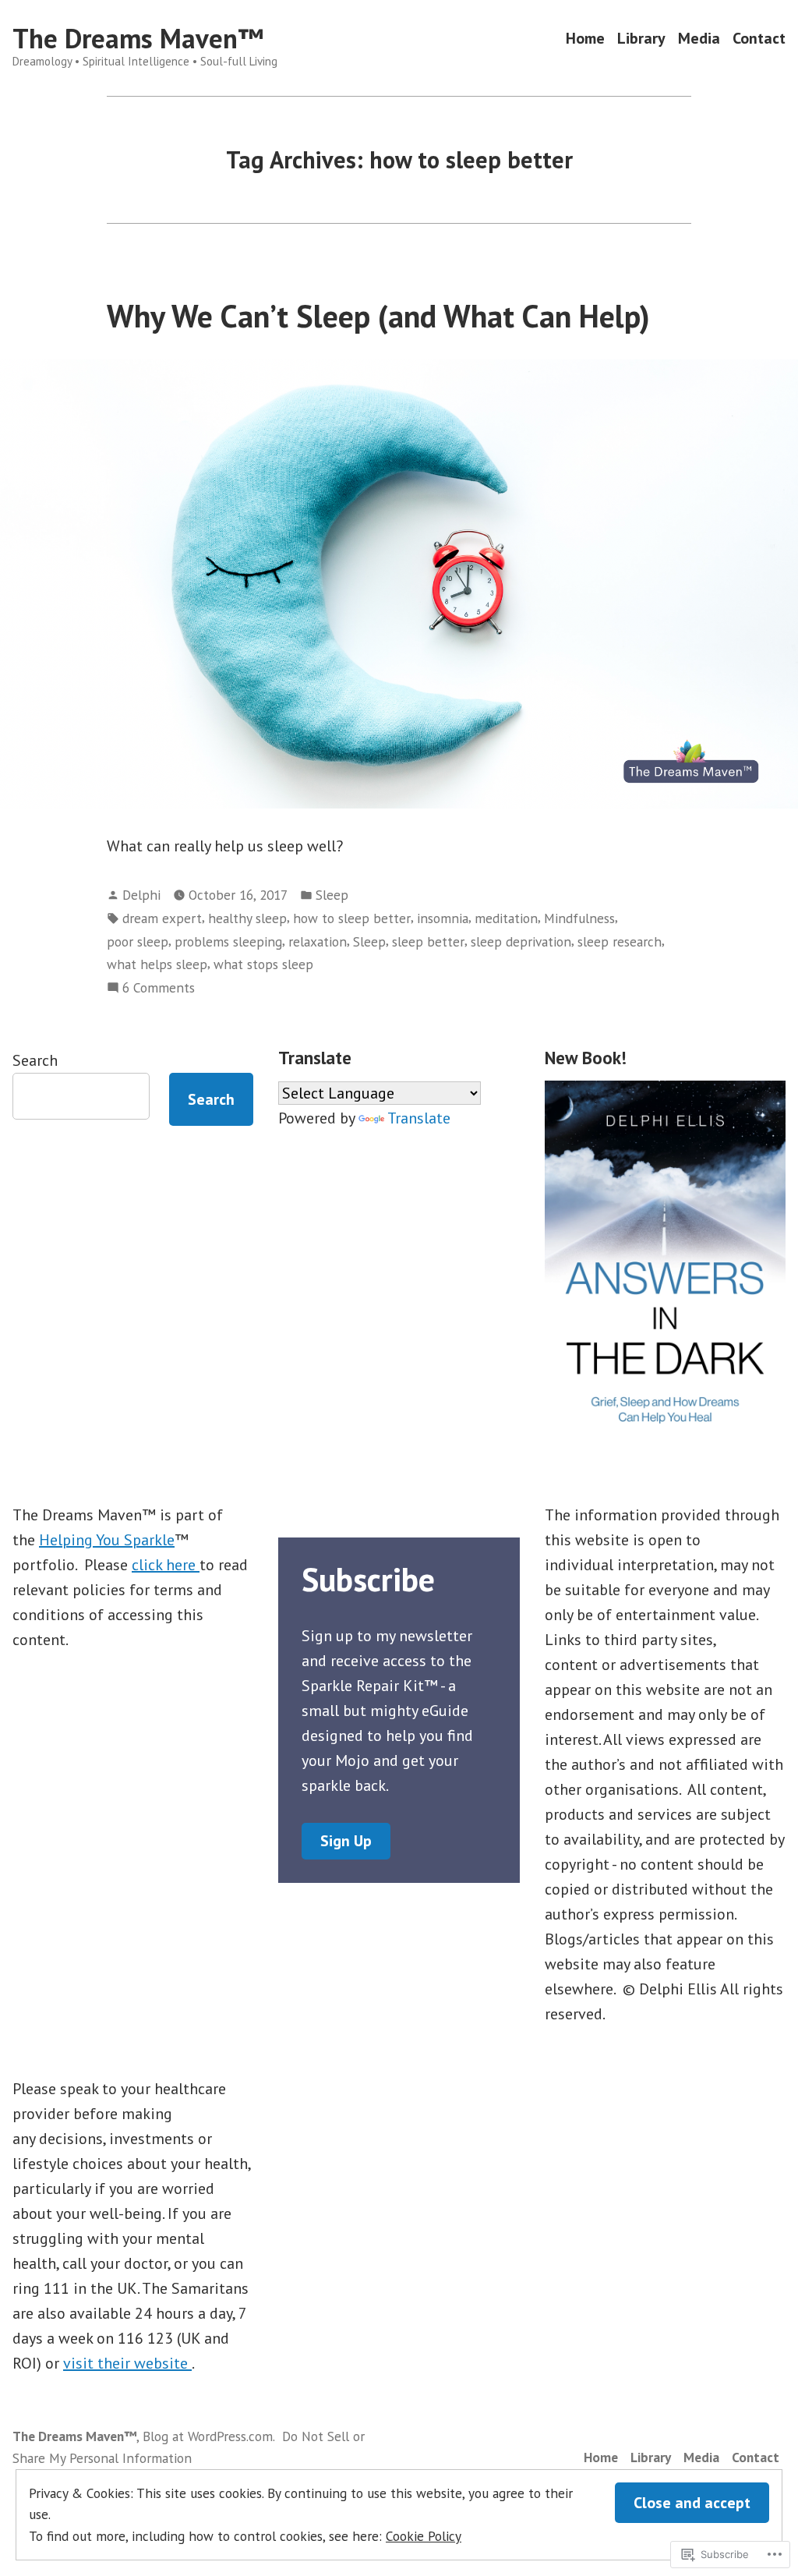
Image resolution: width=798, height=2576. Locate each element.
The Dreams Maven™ (138, 38)
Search (35, 1060)
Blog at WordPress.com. (209, 2436)
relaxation (318, 941)
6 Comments (159, 988)
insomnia (443, 918)
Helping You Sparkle (107, 1540)
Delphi (141, 895)
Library (641, 39)
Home (585, 39)
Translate (419, 1118)
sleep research (620, 941)
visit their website (127, 2363)
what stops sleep (263, 964)
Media (699, 39)
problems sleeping (228, 941)
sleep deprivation (521, 941)
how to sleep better (352, 918)
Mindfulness (579, 918)
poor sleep (138, 941)
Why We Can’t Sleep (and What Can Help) (378, 316)
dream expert (162, 918)
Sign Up (346, 1841)
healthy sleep (247, 918)
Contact (759, 39)
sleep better (428, 941)
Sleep (332, 895)
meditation (506, 918)
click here (166, 1565)
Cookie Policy (424, 2536)
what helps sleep (157, 964)
